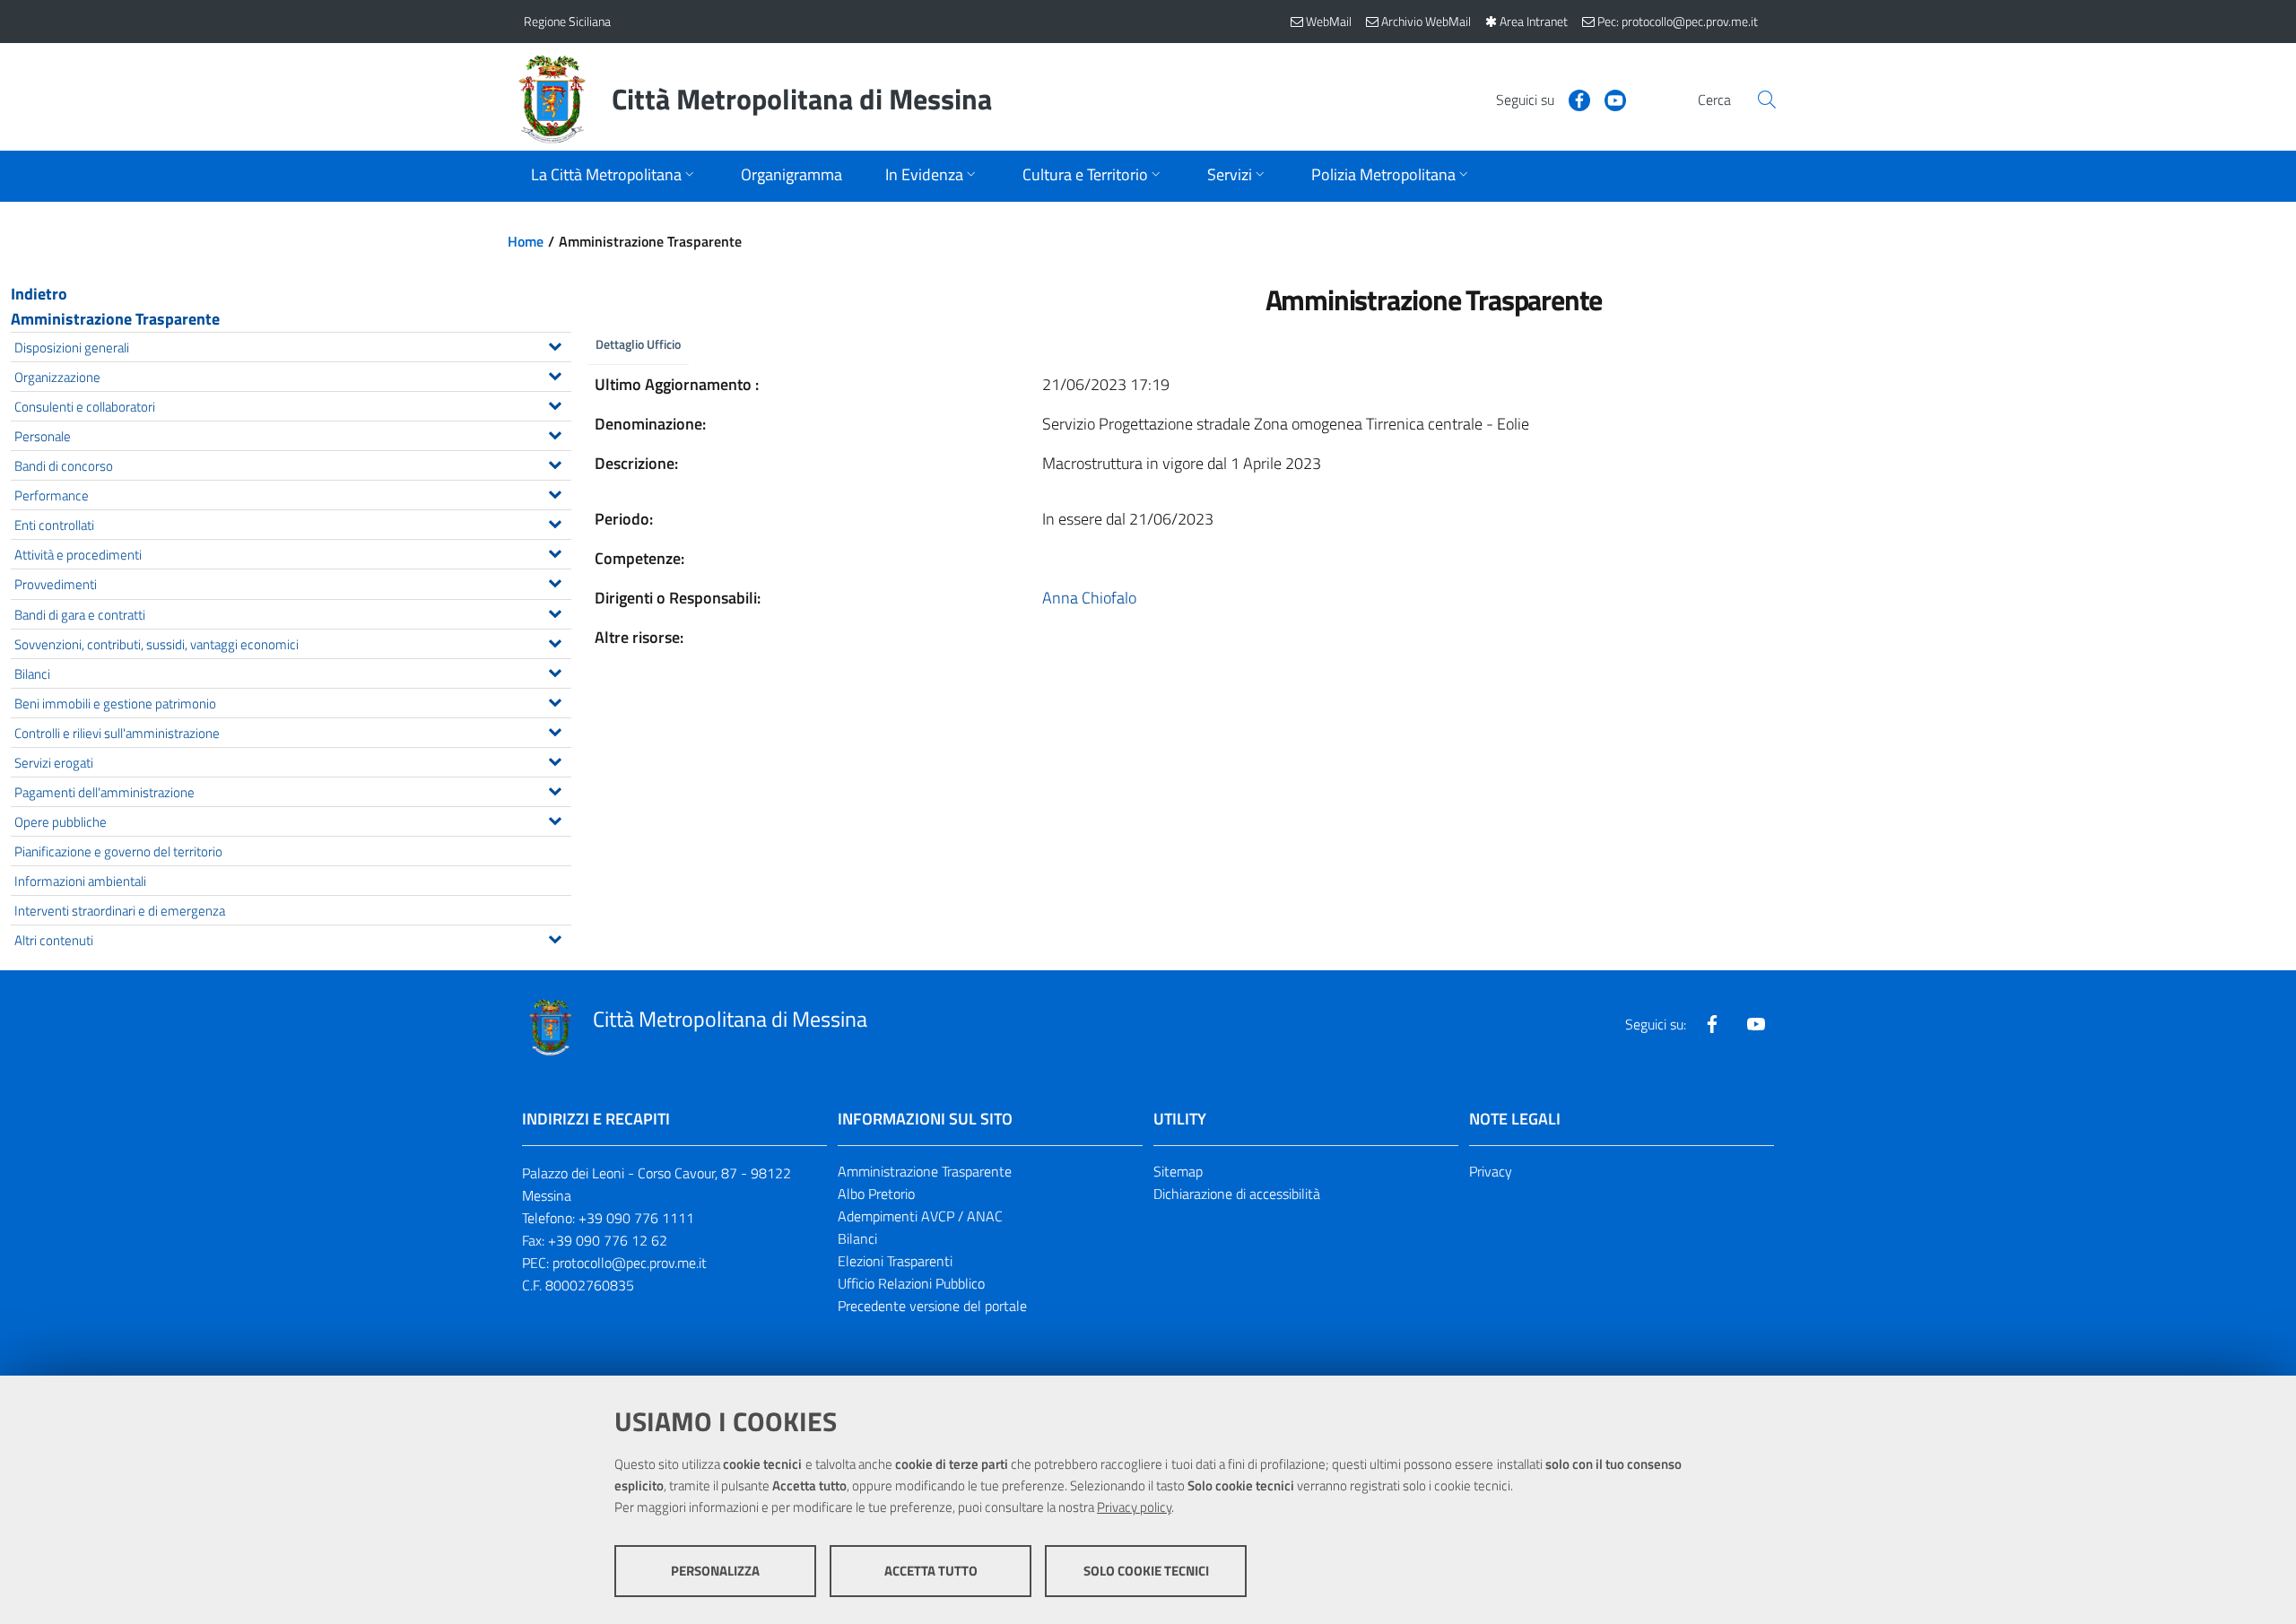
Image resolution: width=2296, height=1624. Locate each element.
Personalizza (715, 1571)
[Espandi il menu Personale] (555, 433)
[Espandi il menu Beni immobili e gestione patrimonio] (555, 700)
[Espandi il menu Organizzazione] (555, 374)
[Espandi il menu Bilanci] (555, 671)
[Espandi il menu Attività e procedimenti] (555, 551)
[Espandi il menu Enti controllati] (555, 522)
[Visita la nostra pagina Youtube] (1608, 99)
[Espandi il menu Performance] (555, 492)
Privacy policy (1134, 1507)
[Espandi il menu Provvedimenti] (555, 581)
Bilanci (857, 1238)
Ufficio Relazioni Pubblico (911, 1283)
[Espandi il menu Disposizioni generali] (555, 344)
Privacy (1491, 1171)
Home (526, 241)
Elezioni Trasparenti (895, 1261)
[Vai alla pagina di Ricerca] (1767, 100)
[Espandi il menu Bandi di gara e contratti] (555, 612)
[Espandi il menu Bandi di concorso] (555, 463)
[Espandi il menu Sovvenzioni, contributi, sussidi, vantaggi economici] (555, 641)
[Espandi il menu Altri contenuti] (555, 937)
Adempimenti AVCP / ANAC (920, 1216)
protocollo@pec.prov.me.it (630, 1263)
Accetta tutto (931, 1571)
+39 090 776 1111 (636, 1218)
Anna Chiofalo (1089, 598)
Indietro (39, 294)
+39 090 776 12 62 (608, 1240)
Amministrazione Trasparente (115, 319)
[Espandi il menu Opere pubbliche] (555, 819)
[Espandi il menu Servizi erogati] (555, 760)
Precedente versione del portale (932, 1306)
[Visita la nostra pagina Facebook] (1572, 99)
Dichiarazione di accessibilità (1237, 1194)
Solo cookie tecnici (1146, 1571)
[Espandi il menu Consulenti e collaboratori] (555, 404)
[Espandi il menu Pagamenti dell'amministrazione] (555, 789)
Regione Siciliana (567, 21)
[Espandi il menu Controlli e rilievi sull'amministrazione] (555, 730)
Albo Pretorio (876, 1194)
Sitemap (1178, 1171)
